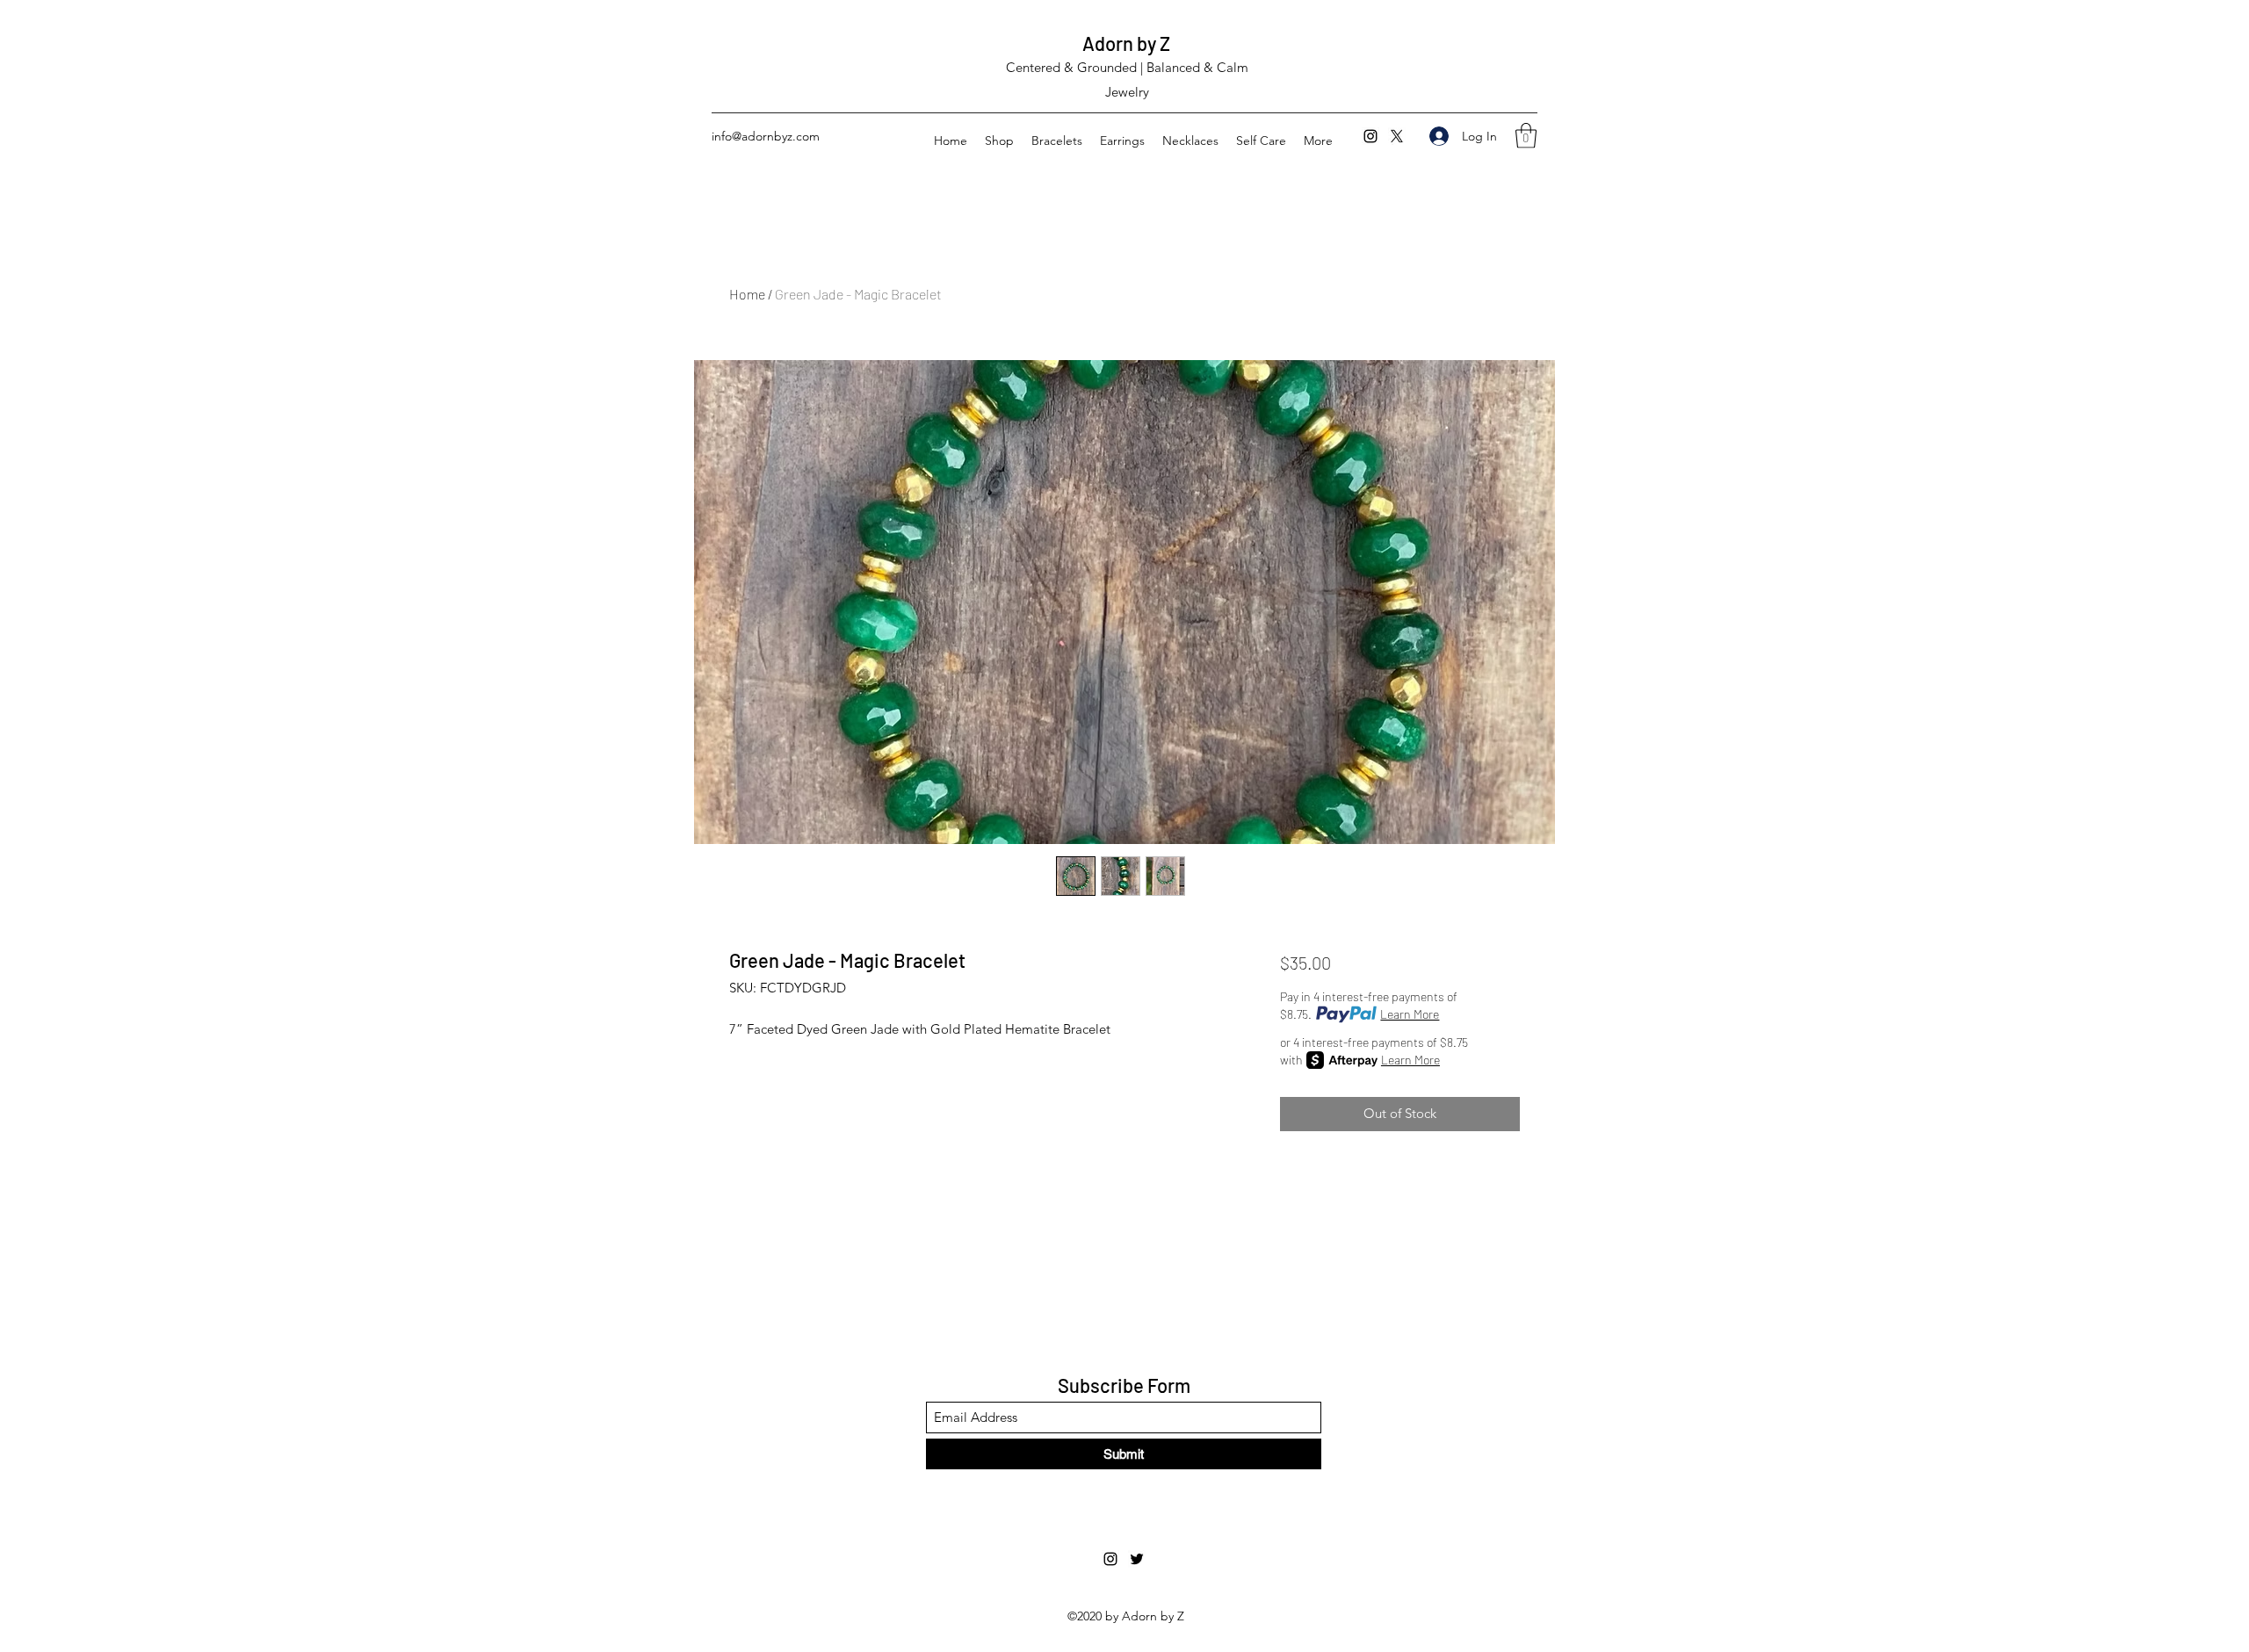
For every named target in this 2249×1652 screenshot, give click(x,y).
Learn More (1410, 1014)
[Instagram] (1370, 136)
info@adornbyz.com (766, 136)
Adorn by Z (1126, 43)
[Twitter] (1397, 136)
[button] (1526, 136)
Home (747, 294)
